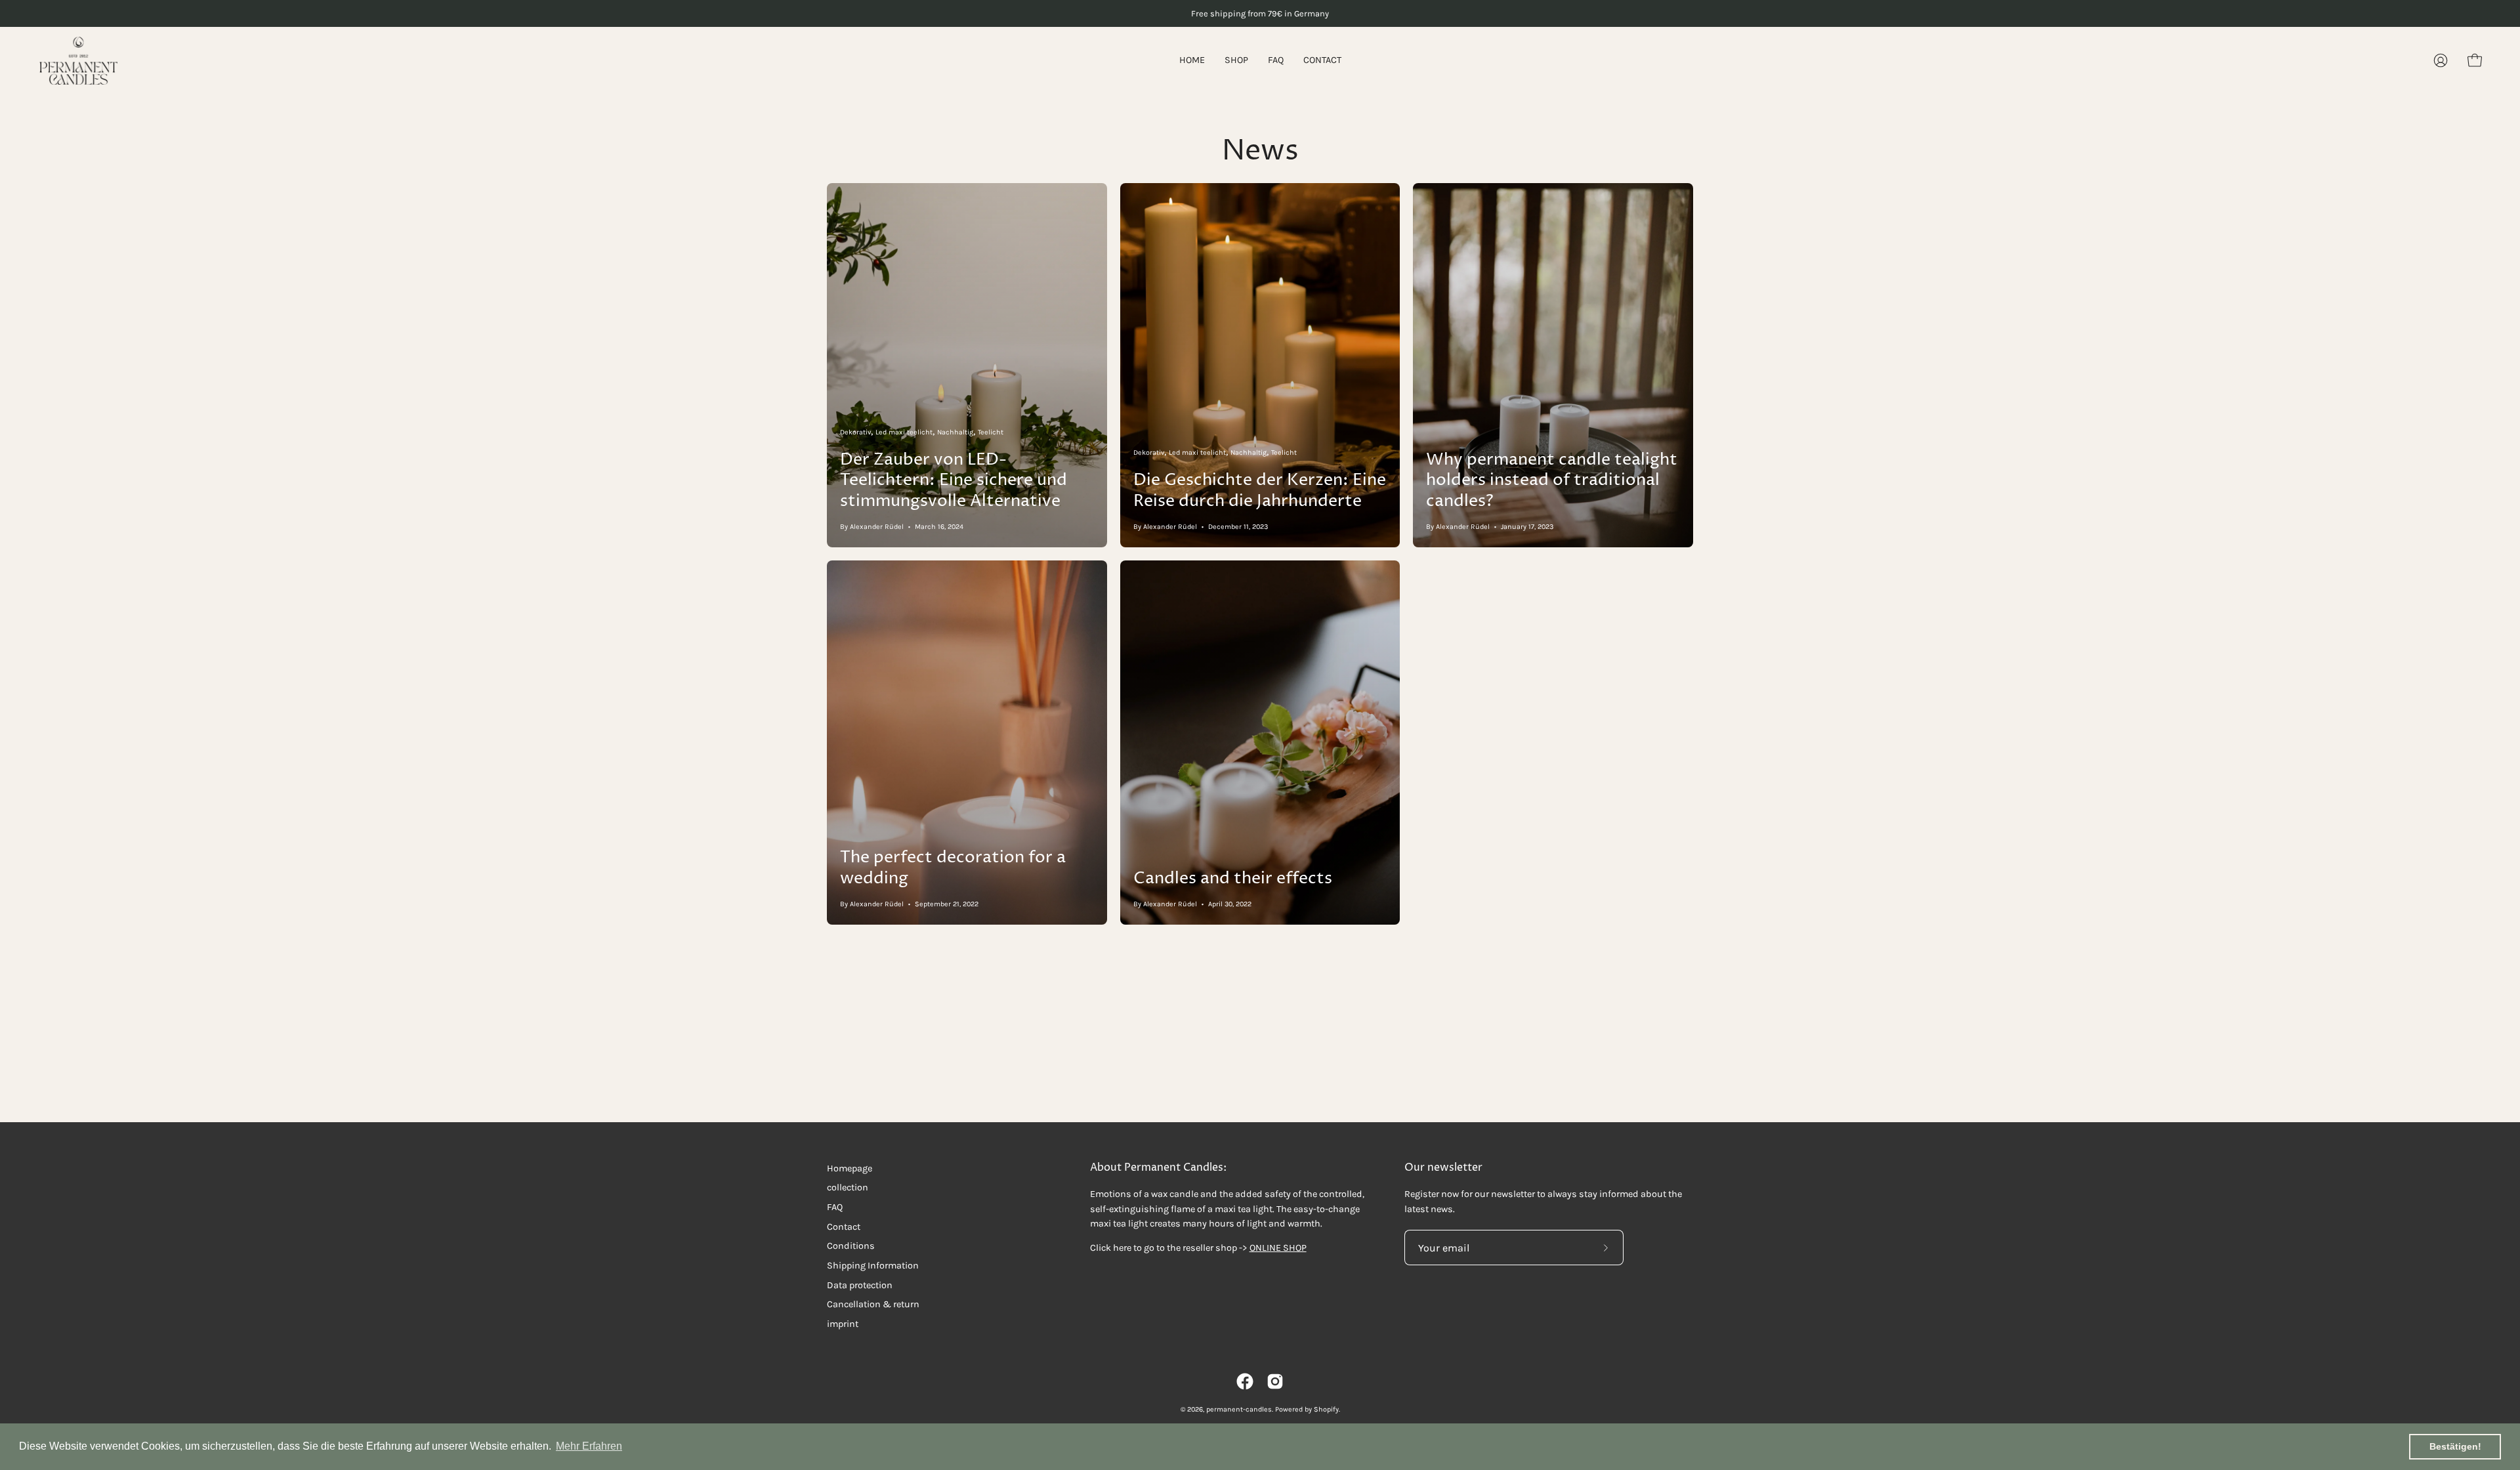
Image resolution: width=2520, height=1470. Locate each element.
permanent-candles (1239, 1409)
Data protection (860, 1285)
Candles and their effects (1233, 878)
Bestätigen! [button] (2455, 1446)
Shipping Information (873, 1266)
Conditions (851, 1246)
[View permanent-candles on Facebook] (1245, 1381)
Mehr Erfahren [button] (589, 1446)
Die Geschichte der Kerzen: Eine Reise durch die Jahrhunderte (1260, 491)
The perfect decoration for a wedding (953, 868)
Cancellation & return (873, 1304)
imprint (843, 1324)
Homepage (850, 1168)
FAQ (835, 1207)
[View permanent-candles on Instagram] (1275, 1381)
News (1260, 151)
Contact (844, 1227)
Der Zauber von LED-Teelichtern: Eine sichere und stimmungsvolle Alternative (954, 480)
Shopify (1326, 1409)
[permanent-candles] (79, 61)
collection (848, 1187)
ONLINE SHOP (1278, 1248)
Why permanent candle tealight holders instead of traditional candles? (1552, 480)
